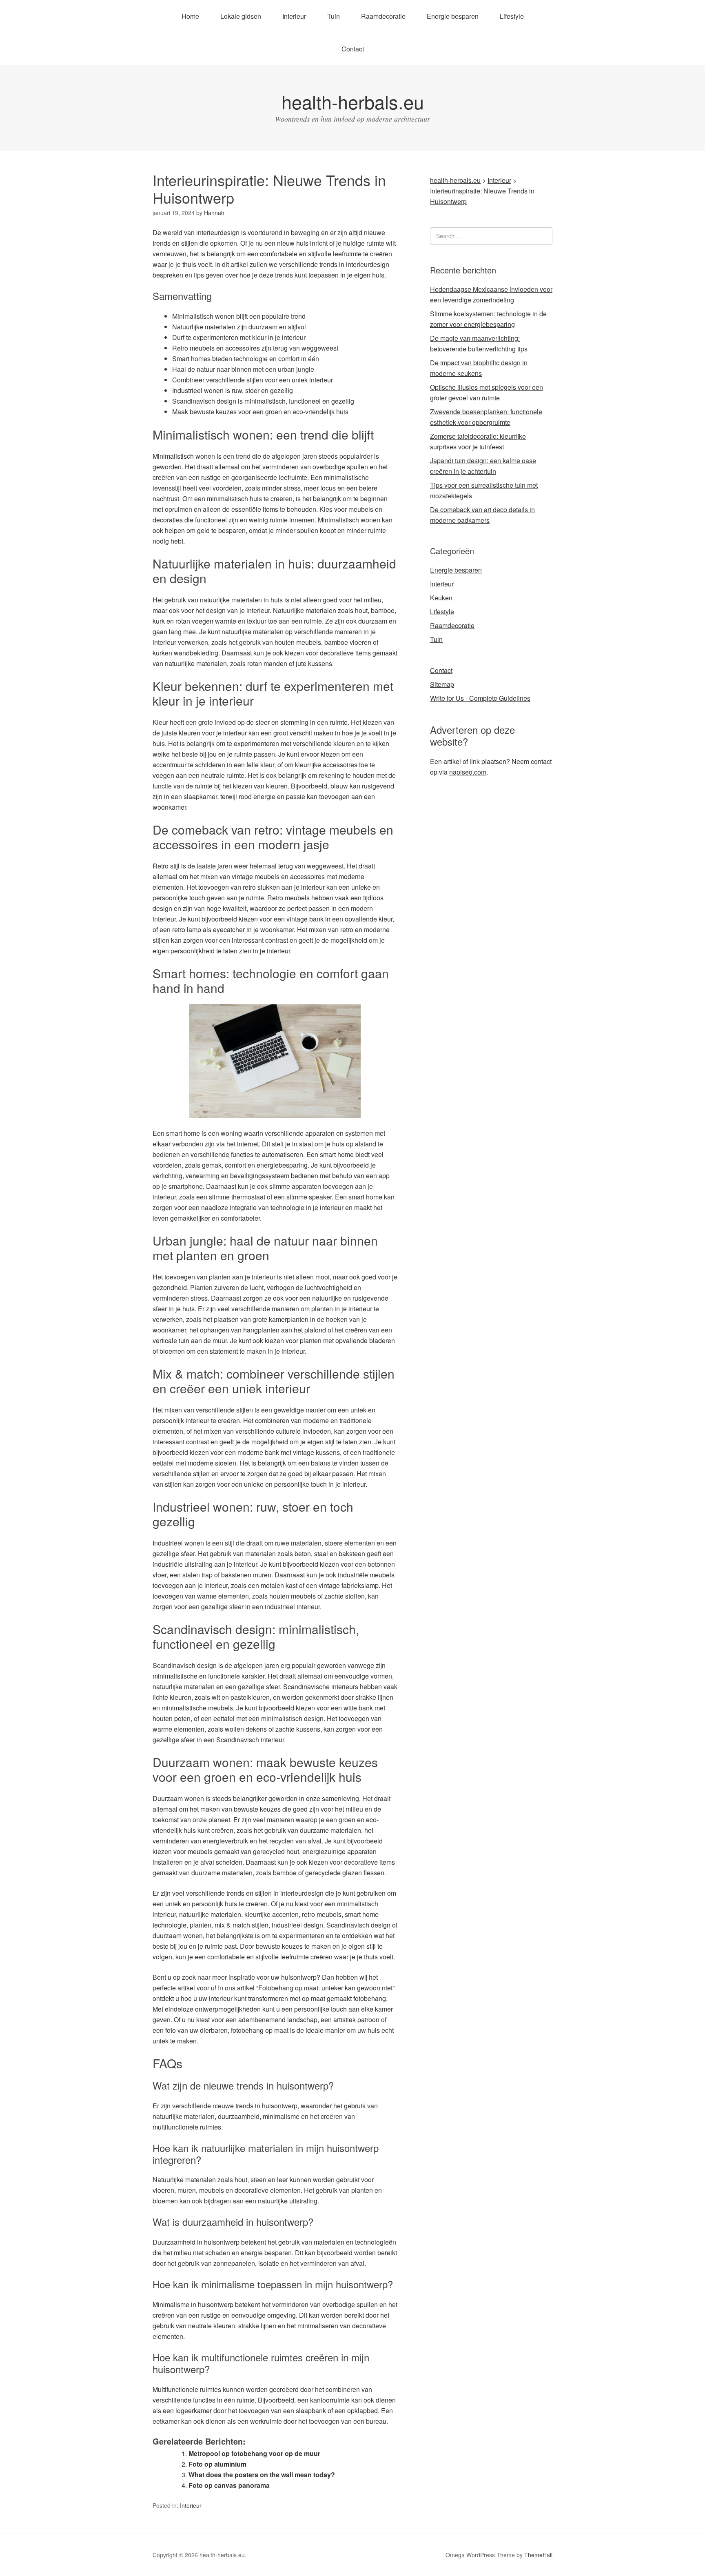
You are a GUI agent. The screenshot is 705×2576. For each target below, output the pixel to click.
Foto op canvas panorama (229, 2485)
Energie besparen (453, 16)
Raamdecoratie (383, 16)
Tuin (334, 16)
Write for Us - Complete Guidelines (480, 698)
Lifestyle (512, 16)
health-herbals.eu (353, 101)
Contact (353, 49)
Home (190, 16)
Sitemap (442, 684)
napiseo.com (468, 772)
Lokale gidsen (241, 16)
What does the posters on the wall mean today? (262, 2475)
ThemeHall (538, 2555)
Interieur (294, 16)
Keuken (441, 598)
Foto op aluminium (217, 2464)
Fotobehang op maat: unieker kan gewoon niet (325, 1988)
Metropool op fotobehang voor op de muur (254, 2453)
